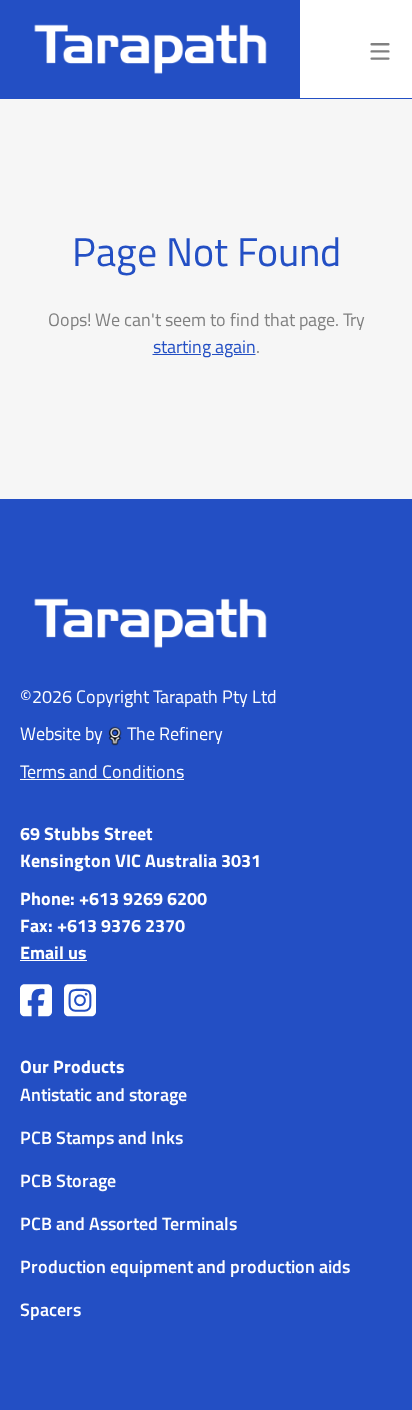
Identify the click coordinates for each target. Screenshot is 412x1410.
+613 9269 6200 (143, 898)
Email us (53, 952)
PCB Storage (68, 1179)
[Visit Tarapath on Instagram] (80, 1000)
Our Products (72, 1066)
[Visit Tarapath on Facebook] (36, 1000)
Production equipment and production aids (185, 1265)
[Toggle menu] (380, 49)
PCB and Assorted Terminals (128, 1222)
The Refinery (173, 733)
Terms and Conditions (102, 771)
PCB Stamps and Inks (101, 1136)
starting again (204, 346)
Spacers (50, 1308)
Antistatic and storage (103, 1093)
